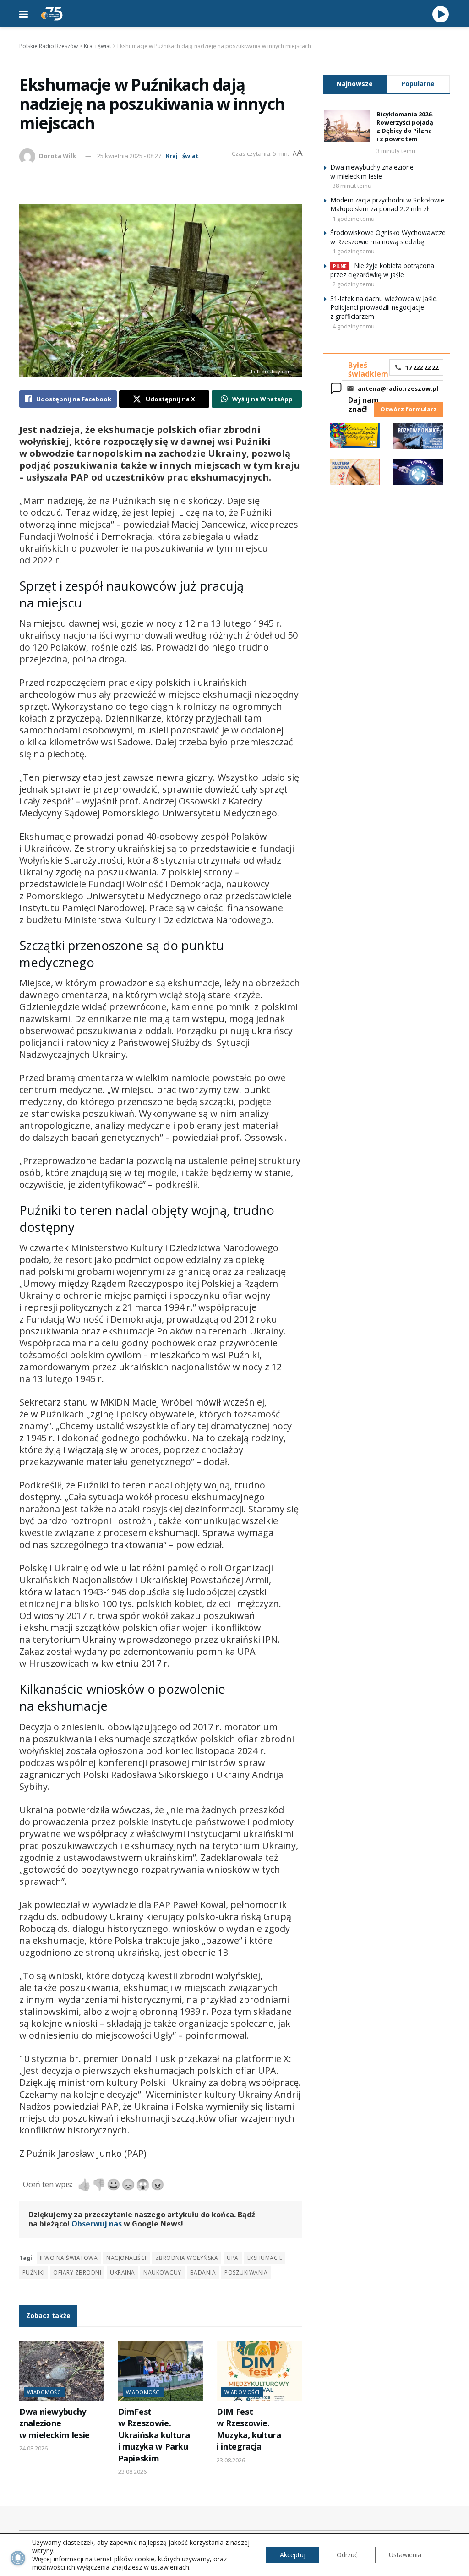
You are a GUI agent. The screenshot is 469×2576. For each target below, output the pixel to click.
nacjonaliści (126, 2258)
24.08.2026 (33, 2448)
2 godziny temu (354, 284)
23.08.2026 (132, 2472)
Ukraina (122, 2272)
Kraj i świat (182, 156)
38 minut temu (352, 186)
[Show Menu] (24, 14)
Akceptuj (293, 2555)
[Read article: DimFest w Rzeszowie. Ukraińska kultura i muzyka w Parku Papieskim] (161, 2371)
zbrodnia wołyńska (187, 2258)
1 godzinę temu (354, 219)
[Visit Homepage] (52, 14)
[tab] (355, 84)
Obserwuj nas (97, 2224)
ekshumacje (265, 2258)
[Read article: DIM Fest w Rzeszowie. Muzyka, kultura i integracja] (259, 2371)
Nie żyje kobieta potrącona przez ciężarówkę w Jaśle (382, 270)
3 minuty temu (396, 151)
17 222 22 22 (422, 367)
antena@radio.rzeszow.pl (398, 388)
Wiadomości (44, 2392)
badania (203, 2272)
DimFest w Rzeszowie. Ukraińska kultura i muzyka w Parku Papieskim (154, 2435)
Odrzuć (347, 2555)
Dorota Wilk (57, 156)
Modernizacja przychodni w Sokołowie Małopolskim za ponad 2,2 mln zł (387, 205)
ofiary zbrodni (77, 2272)
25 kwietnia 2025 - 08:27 (129, 156)
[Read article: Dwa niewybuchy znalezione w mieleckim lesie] (62, 2371)
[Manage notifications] (18, 2558)
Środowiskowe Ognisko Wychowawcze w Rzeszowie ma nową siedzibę (388, 237)
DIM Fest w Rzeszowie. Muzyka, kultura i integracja (249, 2429)
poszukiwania (246, 2272)
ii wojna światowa (69, 2258)
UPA (232, 2258)
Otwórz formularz (409, 409)
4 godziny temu (354, 326)
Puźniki (33, 2272)
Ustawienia (405, 2555)
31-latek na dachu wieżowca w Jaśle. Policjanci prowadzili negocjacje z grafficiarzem (384, 307)
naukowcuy (162, 2272)
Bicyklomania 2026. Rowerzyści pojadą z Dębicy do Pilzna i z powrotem (405, 127)
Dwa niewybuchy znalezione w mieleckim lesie (55, 2423)
